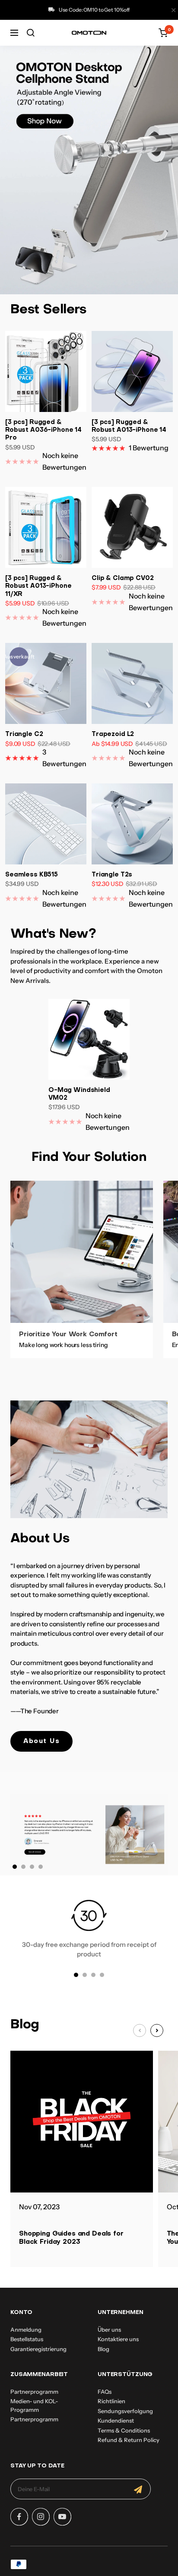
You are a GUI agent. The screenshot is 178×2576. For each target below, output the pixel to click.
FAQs (105, 2392)
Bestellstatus (27, 2339)
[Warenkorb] (163, 33)
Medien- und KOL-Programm (34, 2405)
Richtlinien (111, 2401)
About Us (41, 1741)
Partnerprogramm (34, 2392)
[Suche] (31, 33)
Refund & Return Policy (129, 2440)
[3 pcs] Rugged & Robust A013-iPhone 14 (129, 426)
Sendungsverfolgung (125, 2411)
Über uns (109, 2330)
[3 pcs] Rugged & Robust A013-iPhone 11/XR (38, 586)
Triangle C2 (24, 734)
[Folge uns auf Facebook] (19, 2517)
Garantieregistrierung (38, 2349)
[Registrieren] (138, 2489)
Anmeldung (26, 2330)
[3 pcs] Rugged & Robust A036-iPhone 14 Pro (43, 430)
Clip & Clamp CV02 (123, 579)
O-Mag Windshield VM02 (79, 1094)
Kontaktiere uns (118, 2339)
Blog (103, 2349)
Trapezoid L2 (113, 734)
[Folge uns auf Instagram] (41, 2517)
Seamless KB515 (32, 875)
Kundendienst (116, 2420)
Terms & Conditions (124, 2430)
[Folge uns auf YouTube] (62, 2517)
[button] (157, 2030)
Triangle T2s (112, 875)
